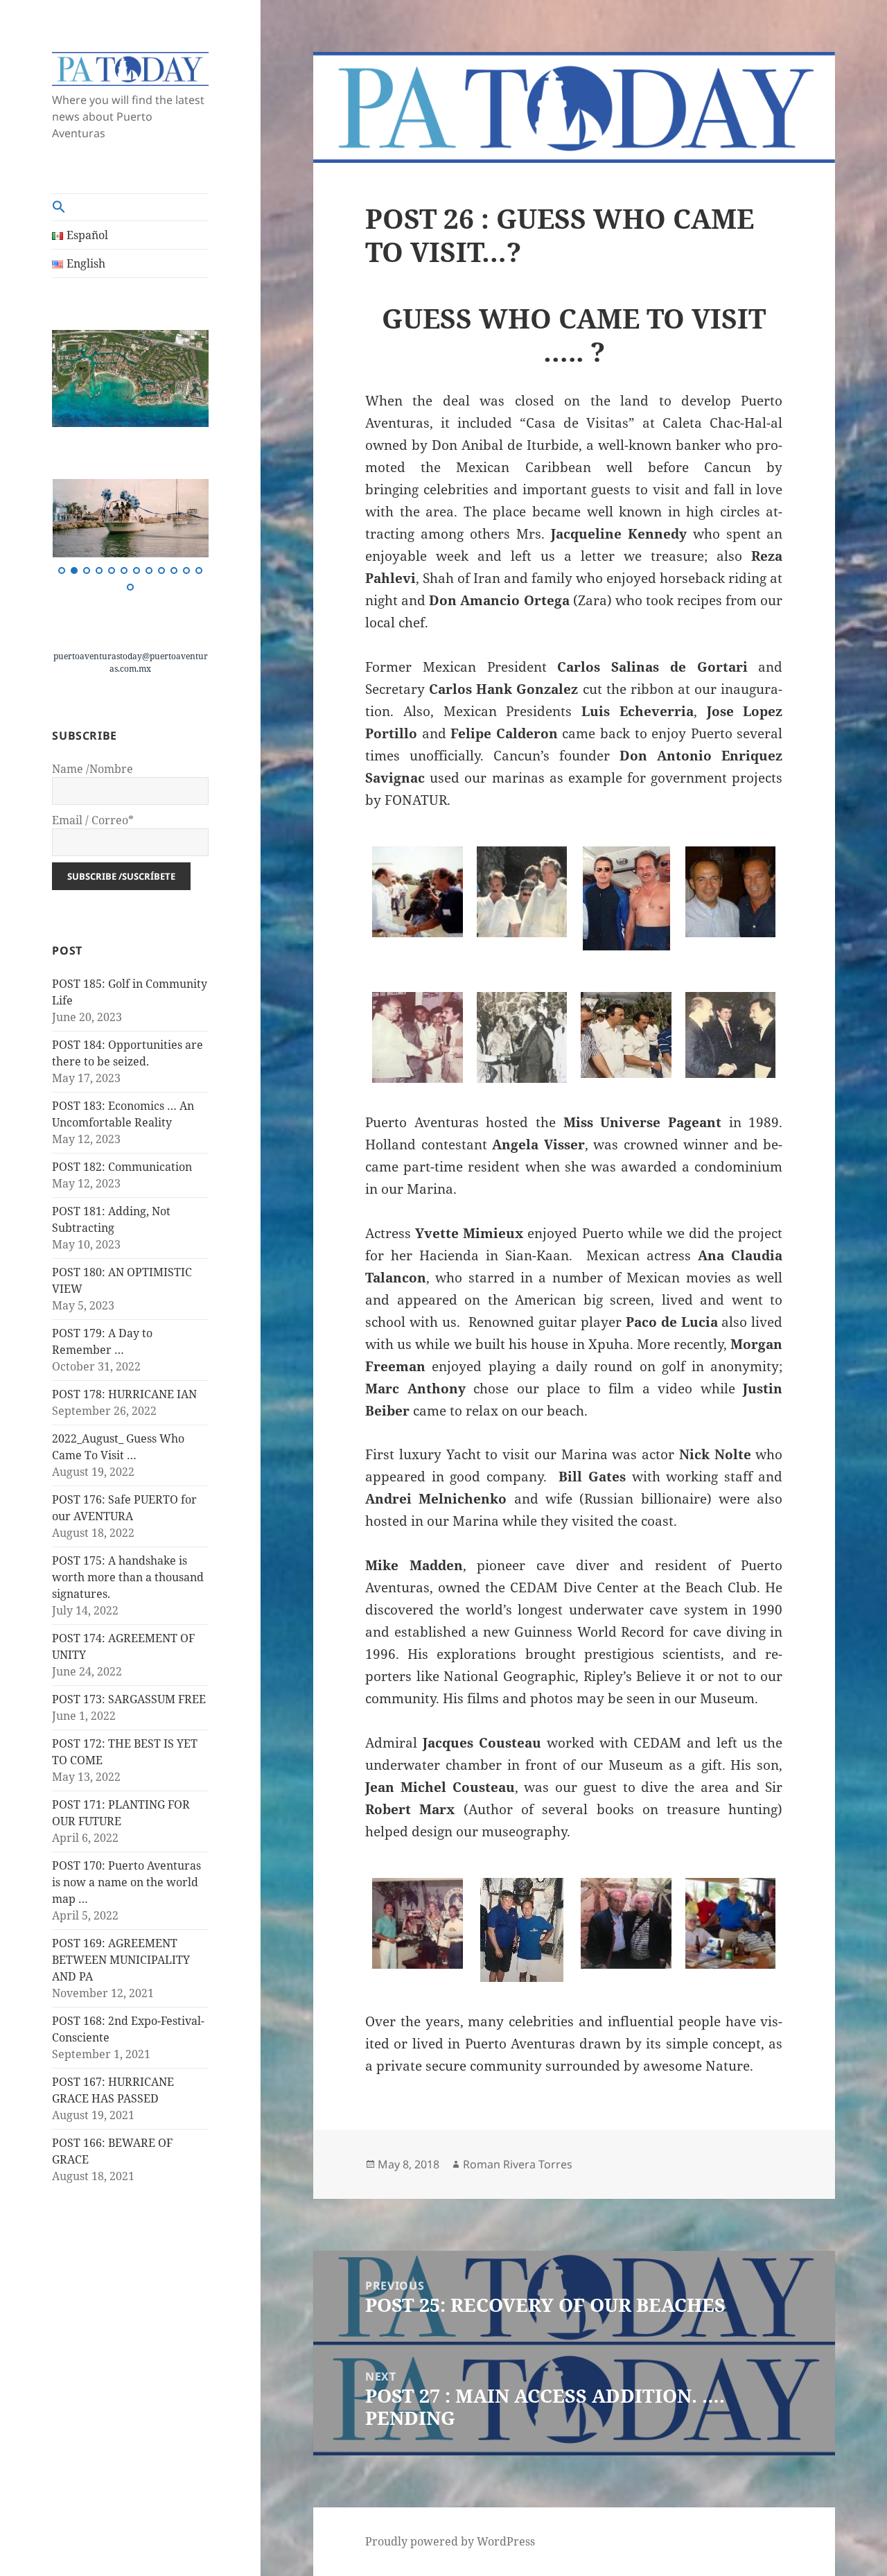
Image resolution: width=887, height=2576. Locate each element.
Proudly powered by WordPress (450, 2541)
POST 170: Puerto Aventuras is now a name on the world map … (126, 1882)
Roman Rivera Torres (518, 2164)
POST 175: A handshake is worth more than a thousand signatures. (128, 1577)
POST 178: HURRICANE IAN (124, 1394)
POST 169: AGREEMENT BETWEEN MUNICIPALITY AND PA (121, 1960)
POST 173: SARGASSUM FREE (129, 1699)
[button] (130, 207)
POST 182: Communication (122, 1167)
